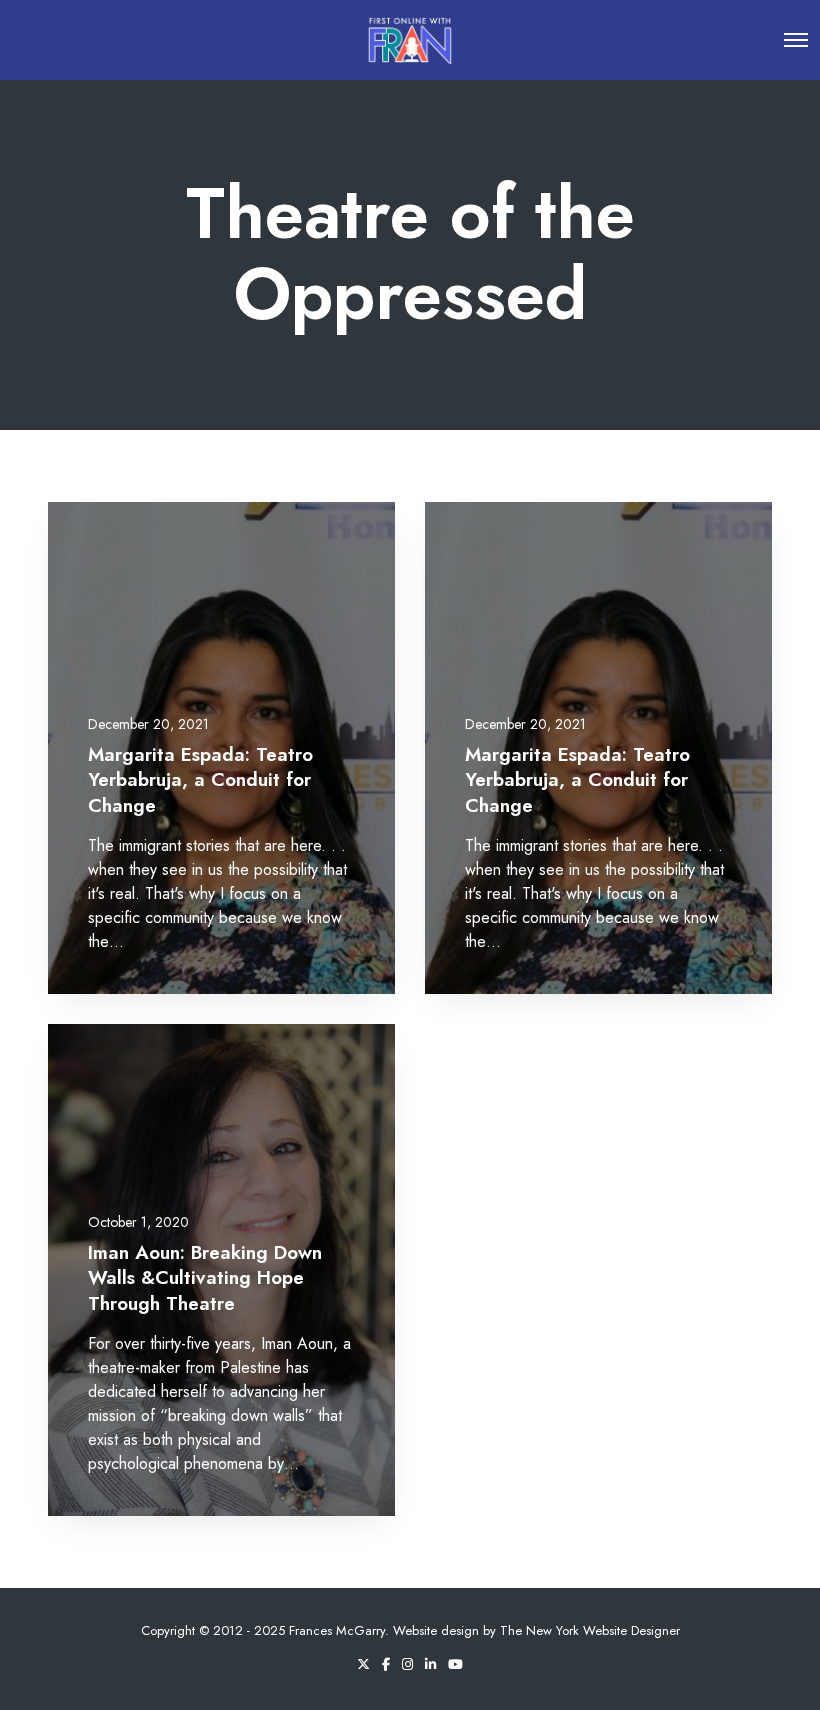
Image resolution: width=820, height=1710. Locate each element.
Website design (436, 1630)
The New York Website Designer (590, 1630)
